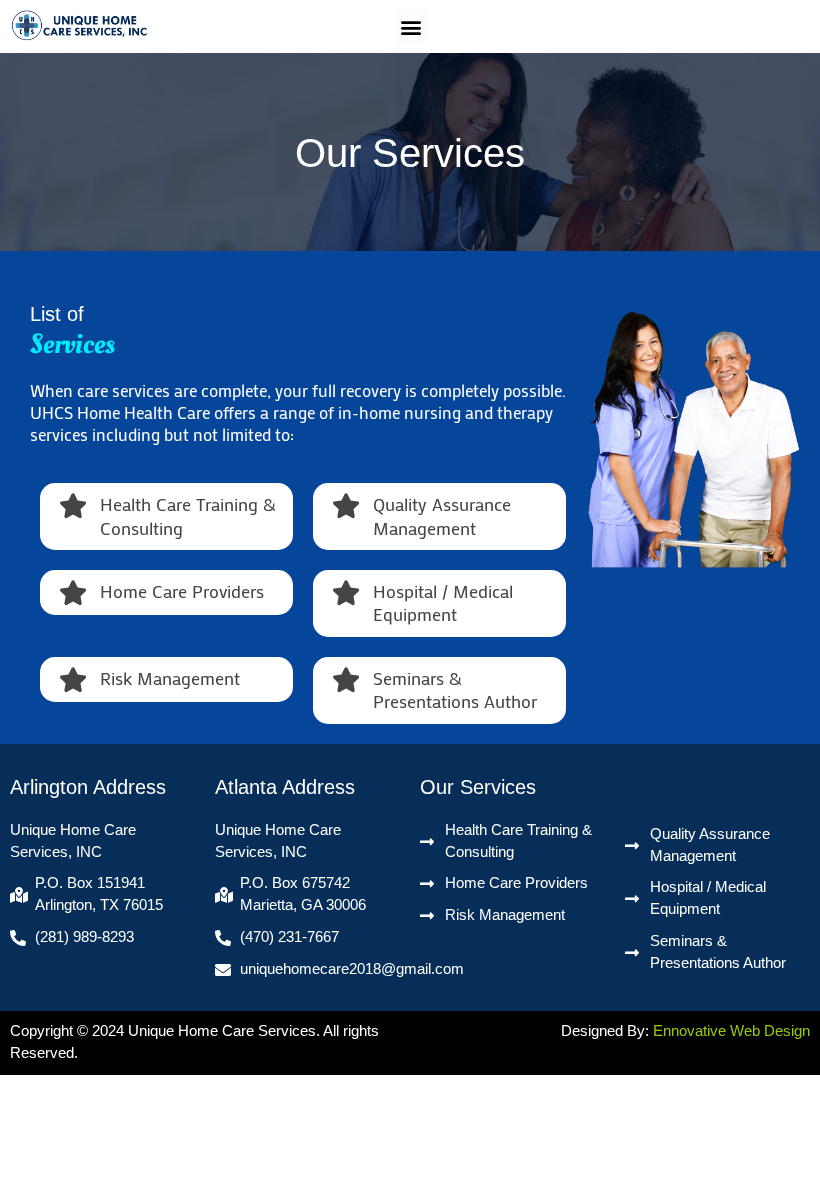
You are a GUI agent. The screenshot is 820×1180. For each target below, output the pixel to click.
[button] (411, 26)
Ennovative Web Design (731, 1031)
